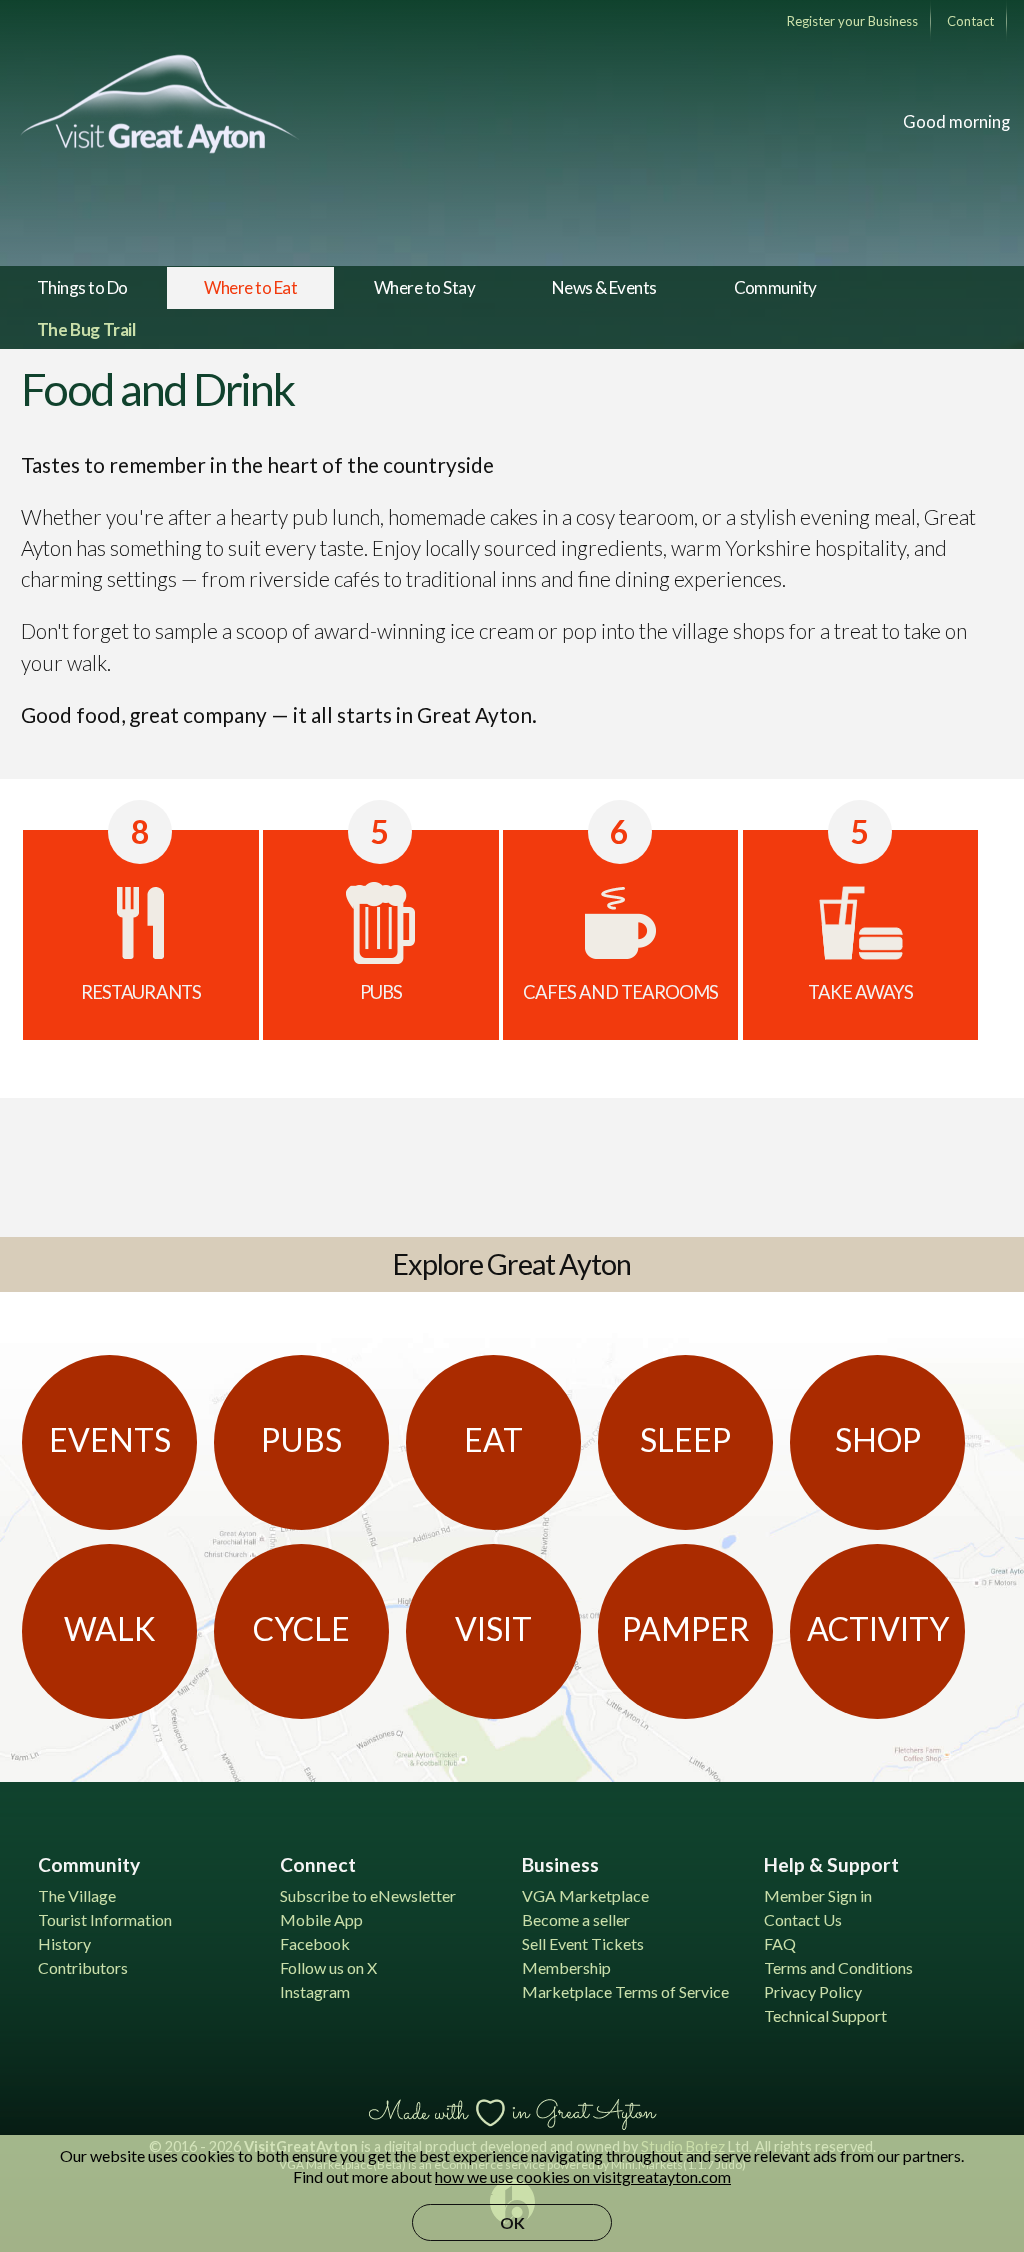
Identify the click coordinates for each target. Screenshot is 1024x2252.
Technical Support (825, 2015)
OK (512, 2222)
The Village (77, 1895)
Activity (878, 1628)
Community (775, 287)
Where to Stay (424, 287)
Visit (493, 1628)
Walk (110, 1628)
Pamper (686, 1628)
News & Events (604, 287)
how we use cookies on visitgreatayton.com (583, 2176)
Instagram (315, 1991)
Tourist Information (105, 1919)
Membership (566, 1967)
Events (110, 1439)
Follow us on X (328, 1967)
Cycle (301, 1628)
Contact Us (803, 1919)
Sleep (685, 1439)
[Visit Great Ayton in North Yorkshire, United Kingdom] (160, 104)
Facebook (315, 1943)
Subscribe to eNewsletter (368, 1895)
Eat (493, 1439)
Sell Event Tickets (583, 1943)
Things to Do (82, 287)
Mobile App (321, 1919)
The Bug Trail (86, 329)
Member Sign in (818, 1895)
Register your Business (852, 21)
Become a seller (576, 1919)
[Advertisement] (512, 1164)
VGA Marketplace (585, 1895)
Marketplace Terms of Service (625, 1991)
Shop (878, 1439)
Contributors (83, 1967)
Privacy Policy (813, 1991)
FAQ (780, 1943)
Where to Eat (250, 287)
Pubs (301, 1439)
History (64, 1943)
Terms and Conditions (838, 1967)
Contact (970, 21)
